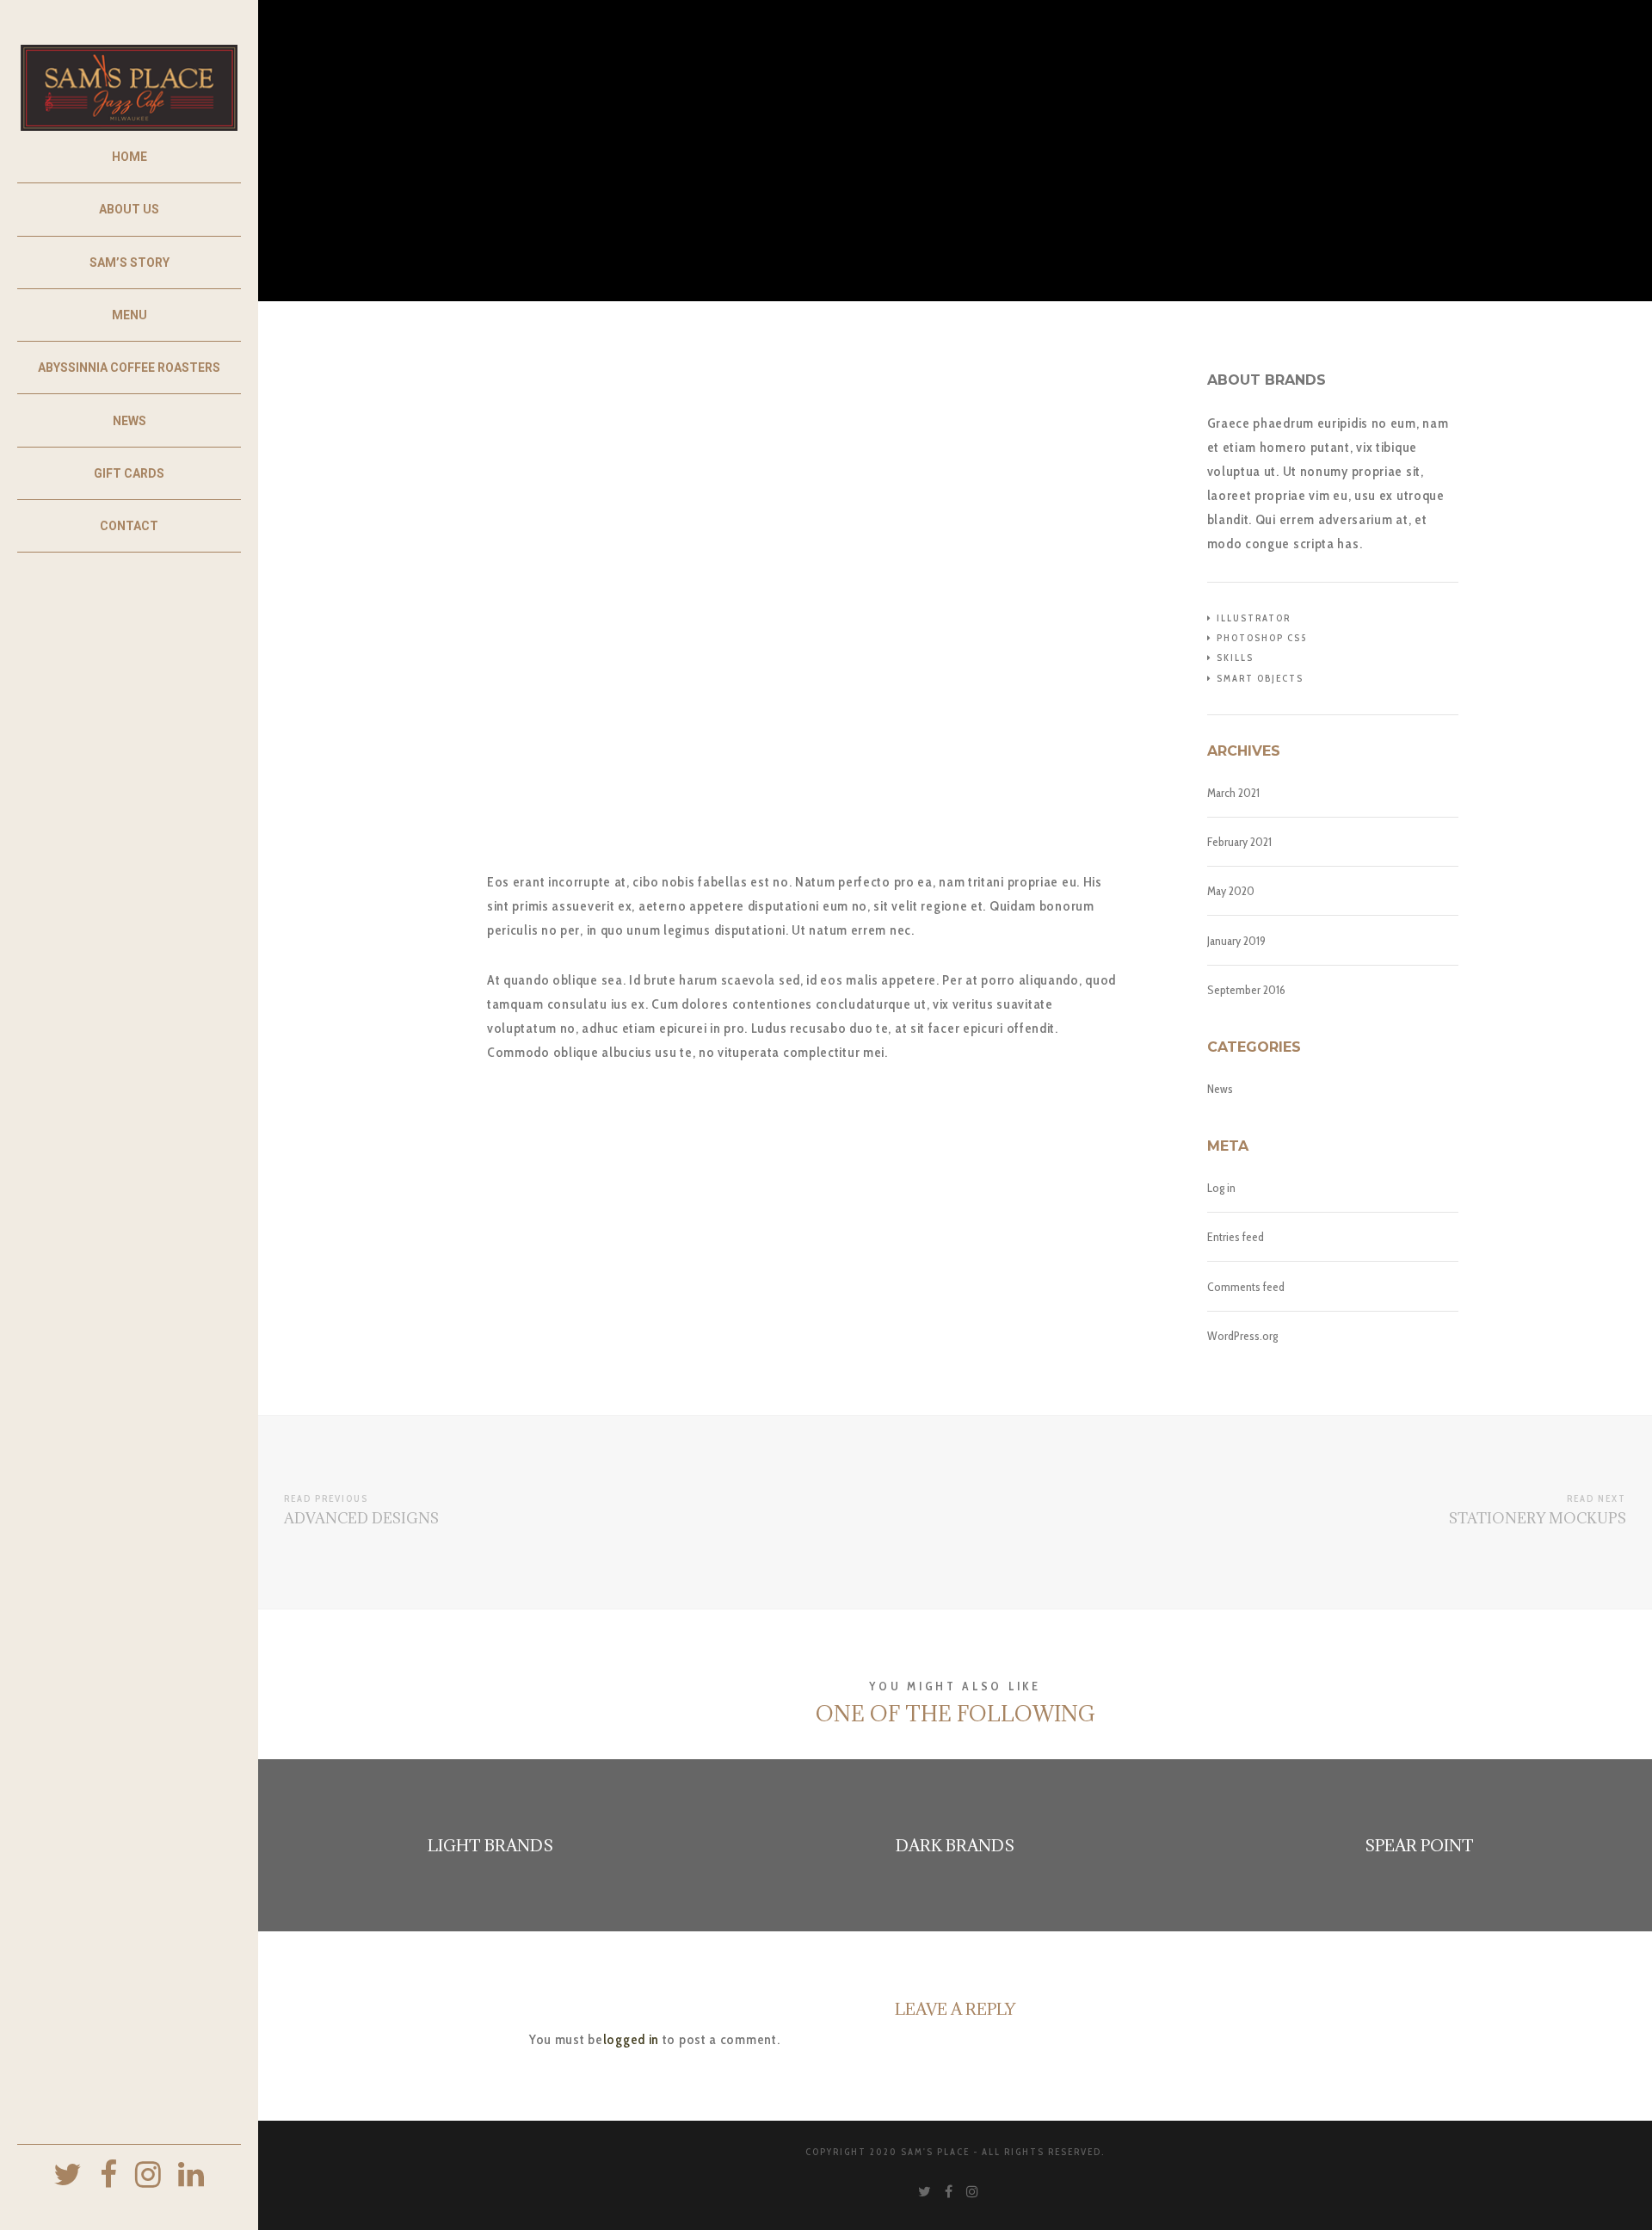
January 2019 (1236, 941)
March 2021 (1233, 793)
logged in (631, 2039)
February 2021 (1239, 842)
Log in (1221, 1188)
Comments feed (1246, 1287)
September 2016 (1246, 990)
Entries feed (1236, 1237)
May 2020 (1231, 891)
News (1220, 1089)
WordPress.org (1242, 1336)
